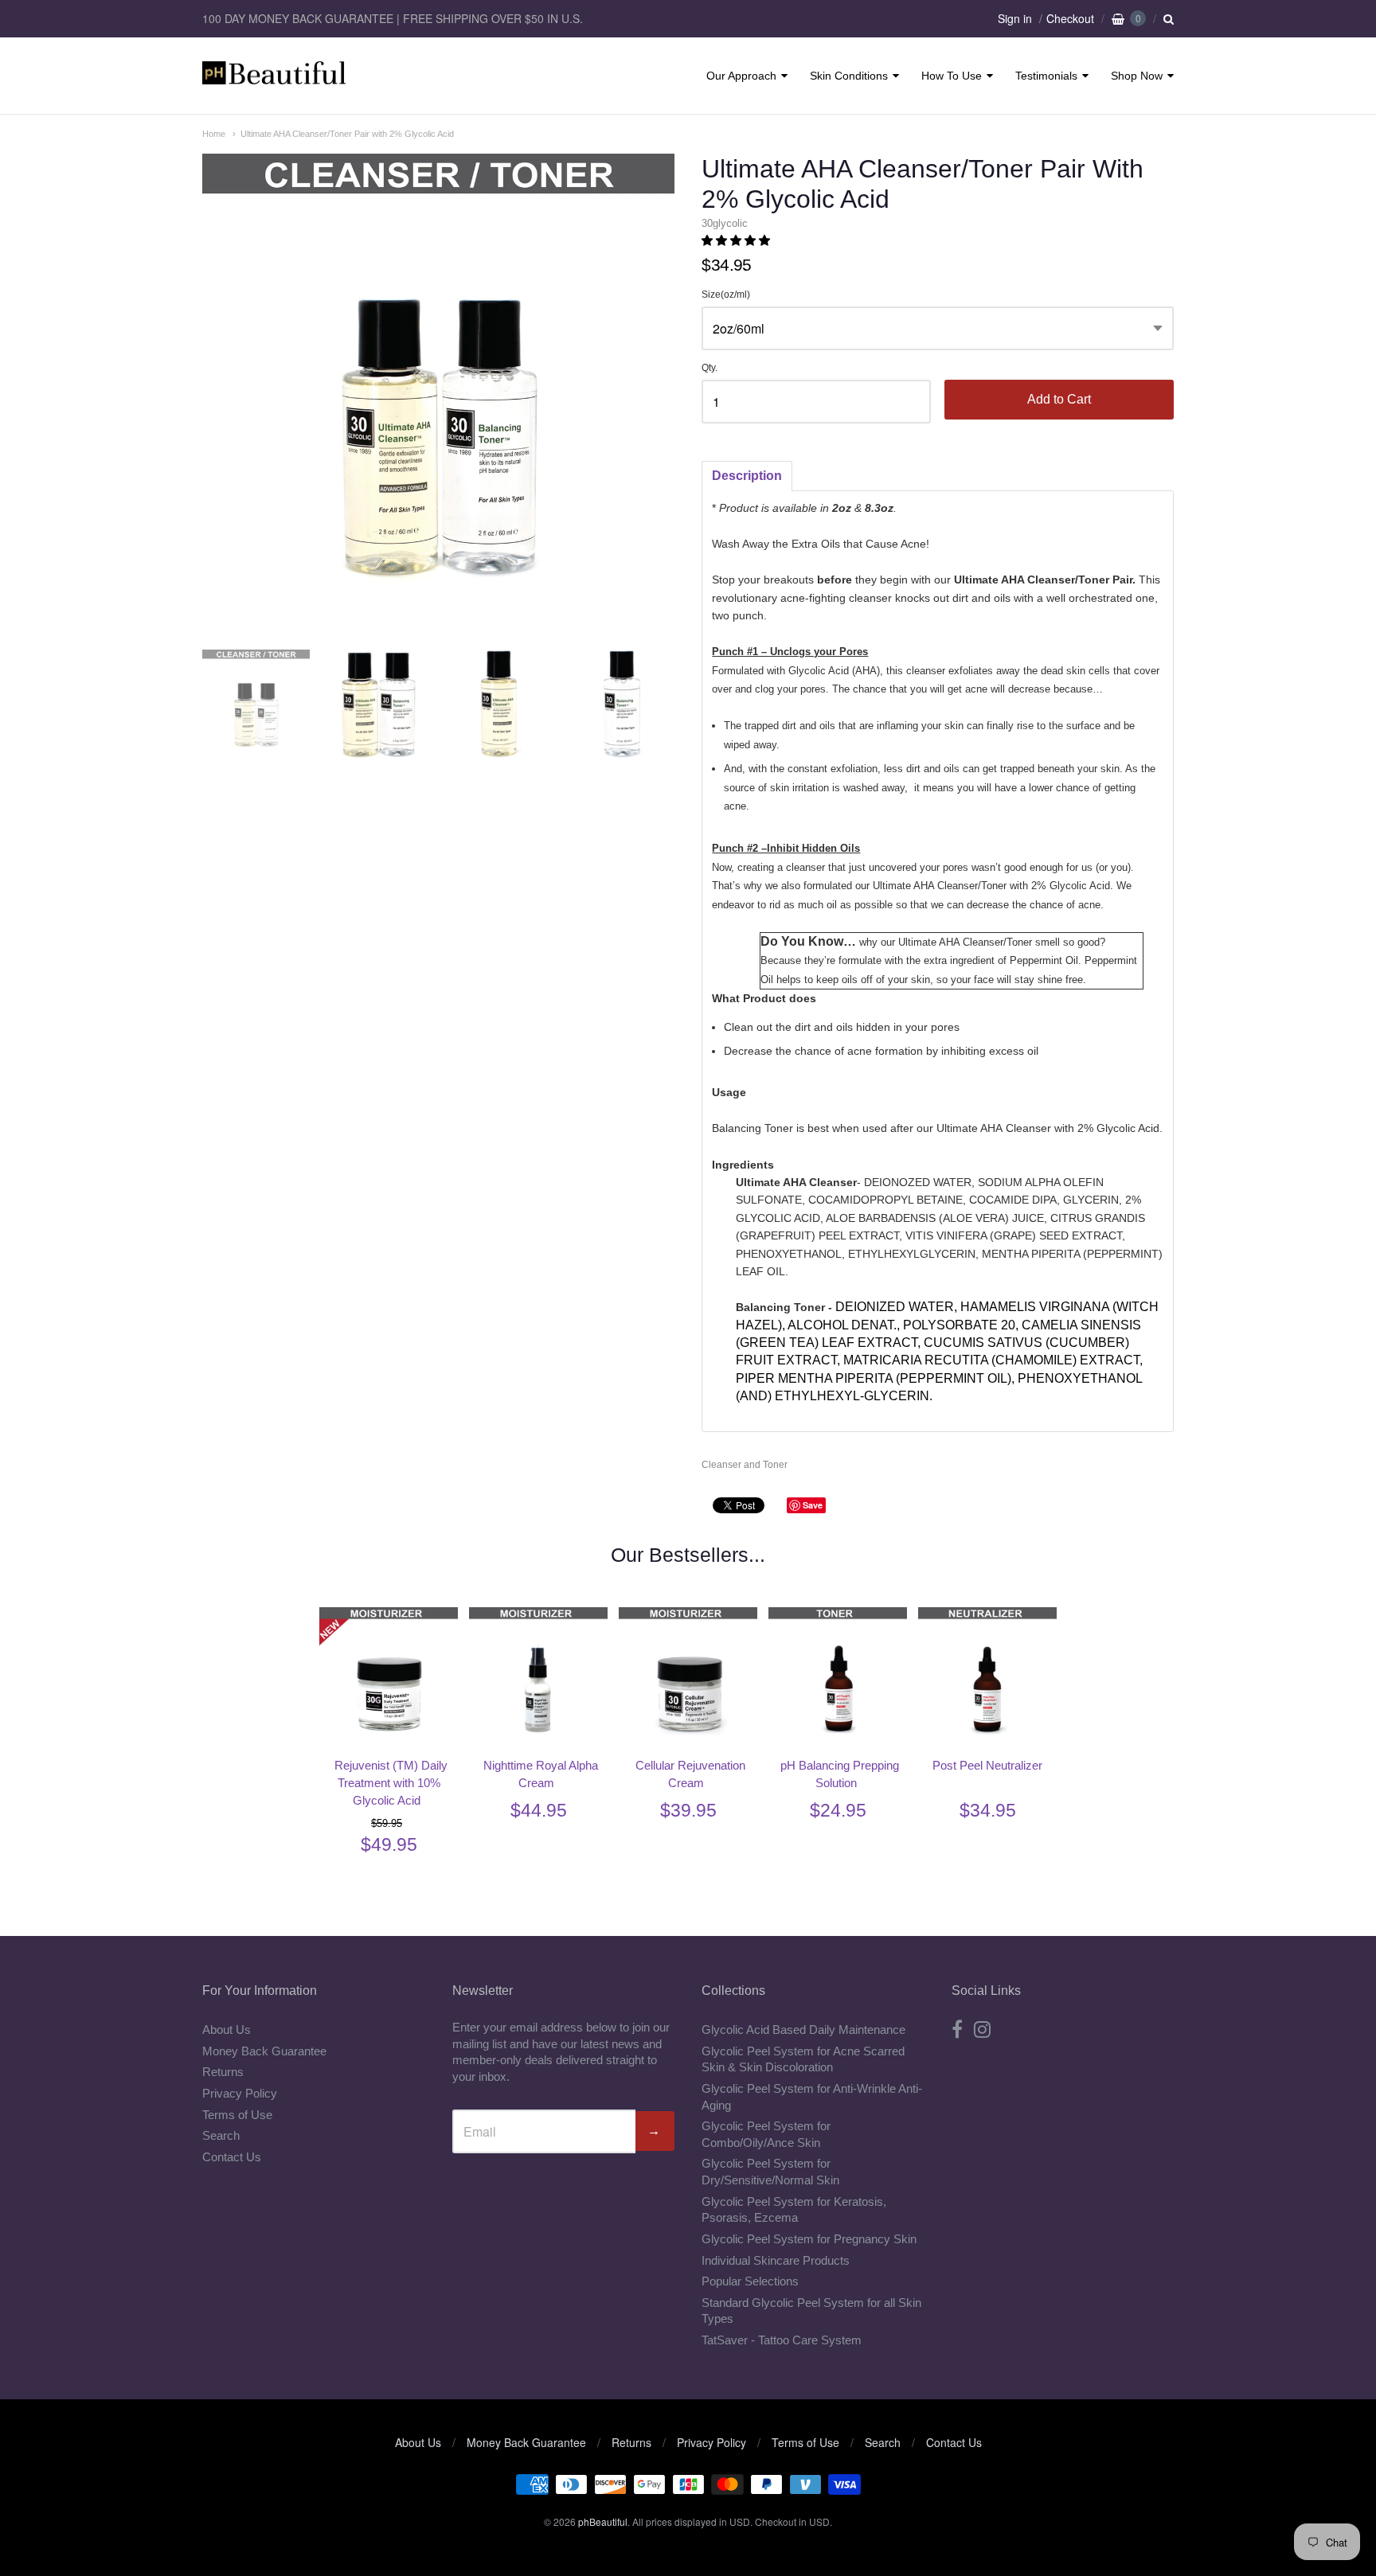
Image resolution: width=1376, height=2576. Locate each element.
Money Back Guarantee (264, 2051)
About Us (227, 2030)
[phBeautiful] (274, 76)
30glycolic (725, 223)
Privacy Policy (240, 2093)
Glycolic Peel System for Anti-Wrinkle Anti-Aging (812, 2097)
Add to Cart (1059, 399)
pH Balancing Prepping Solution (840, 1774)
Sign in (1015, 18)
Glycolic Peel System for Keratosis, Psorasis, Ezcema (794, 2210)
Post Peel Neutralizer (987, 1765)
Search (221, 2135)
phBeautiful (603, 2521)
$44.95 (539, 1810)
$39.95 (688, 1810)
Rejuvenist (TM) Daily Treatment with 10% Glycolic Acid (391, 1783)
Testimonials (1046, 76)
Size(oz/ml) (726, 295)
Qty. (709, 368)
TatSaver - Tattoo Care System (782, 2340)
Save (813, 1505)
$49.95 (389, 1844)
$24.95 (838, 1810)
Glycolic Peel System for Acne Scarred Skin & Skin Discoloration (803, 2059)
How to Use (952, 76)
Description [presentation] (747, 476)
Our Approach (741, 76)
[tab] (747, 476)
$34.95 (988, 1810)
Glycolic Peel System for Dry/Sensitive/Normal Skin (770, 2172)
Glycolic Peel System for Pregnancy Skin (809, 2239)
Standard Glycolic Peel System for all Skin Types (811, 2311)
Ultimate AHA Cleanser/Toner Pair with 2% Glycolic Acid (347, 134)
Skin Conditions (849, 76)
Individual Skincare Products (776, 2260)
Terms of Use (237, 2115)
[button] (737, 240)
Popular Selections (750, 2281)
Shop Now (1137, 76)
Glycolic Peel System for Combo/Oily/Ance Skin (766, 2134)
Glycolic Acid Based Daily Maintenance (803, 2030)
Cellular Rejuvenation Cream (690, 1774)
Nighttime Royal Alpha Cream (541, 1774)
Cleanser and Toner (745, 1465)
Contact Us (232, 2157)
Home (214, 134)
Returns (223, 2072)
